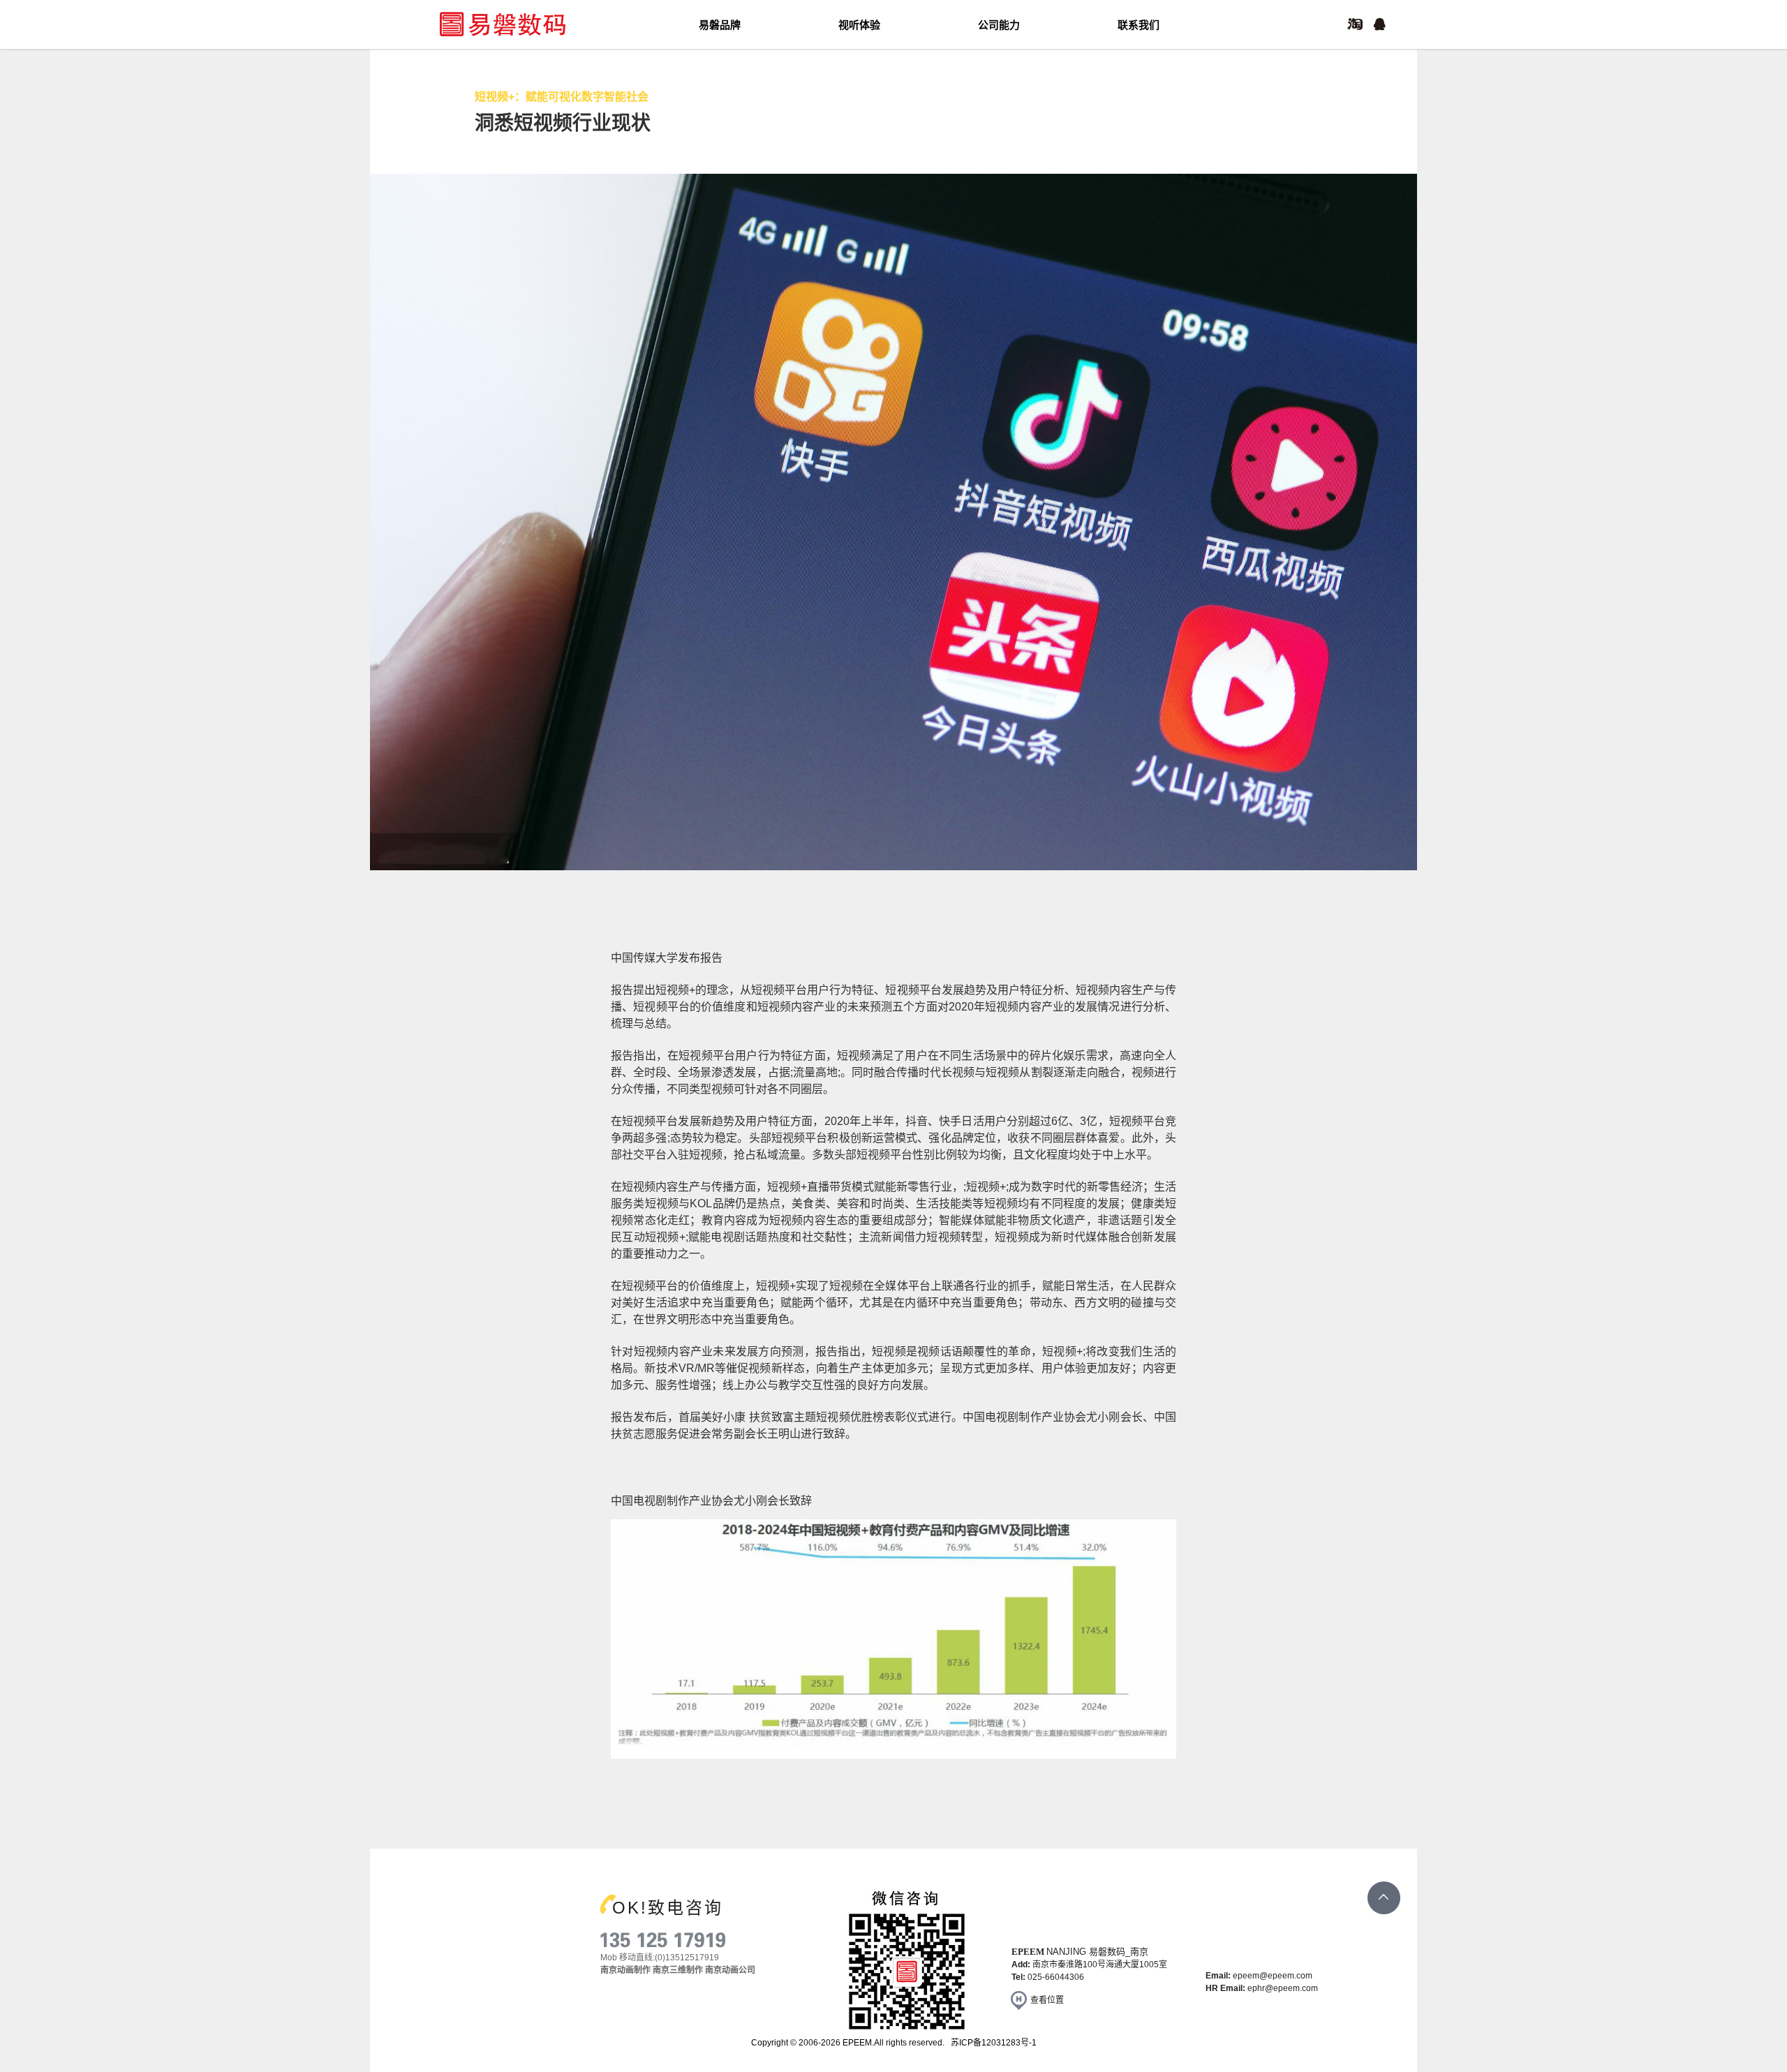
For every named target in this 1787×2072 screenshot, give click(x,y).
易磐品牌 (720, 25)
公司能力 (999, 25)
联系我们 (1139, 25)
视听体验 (859, 25)
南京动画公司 (730, 1970)
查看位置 (1047, 2000)
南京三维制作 (678, 1970)
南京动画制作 (625, 1970)
